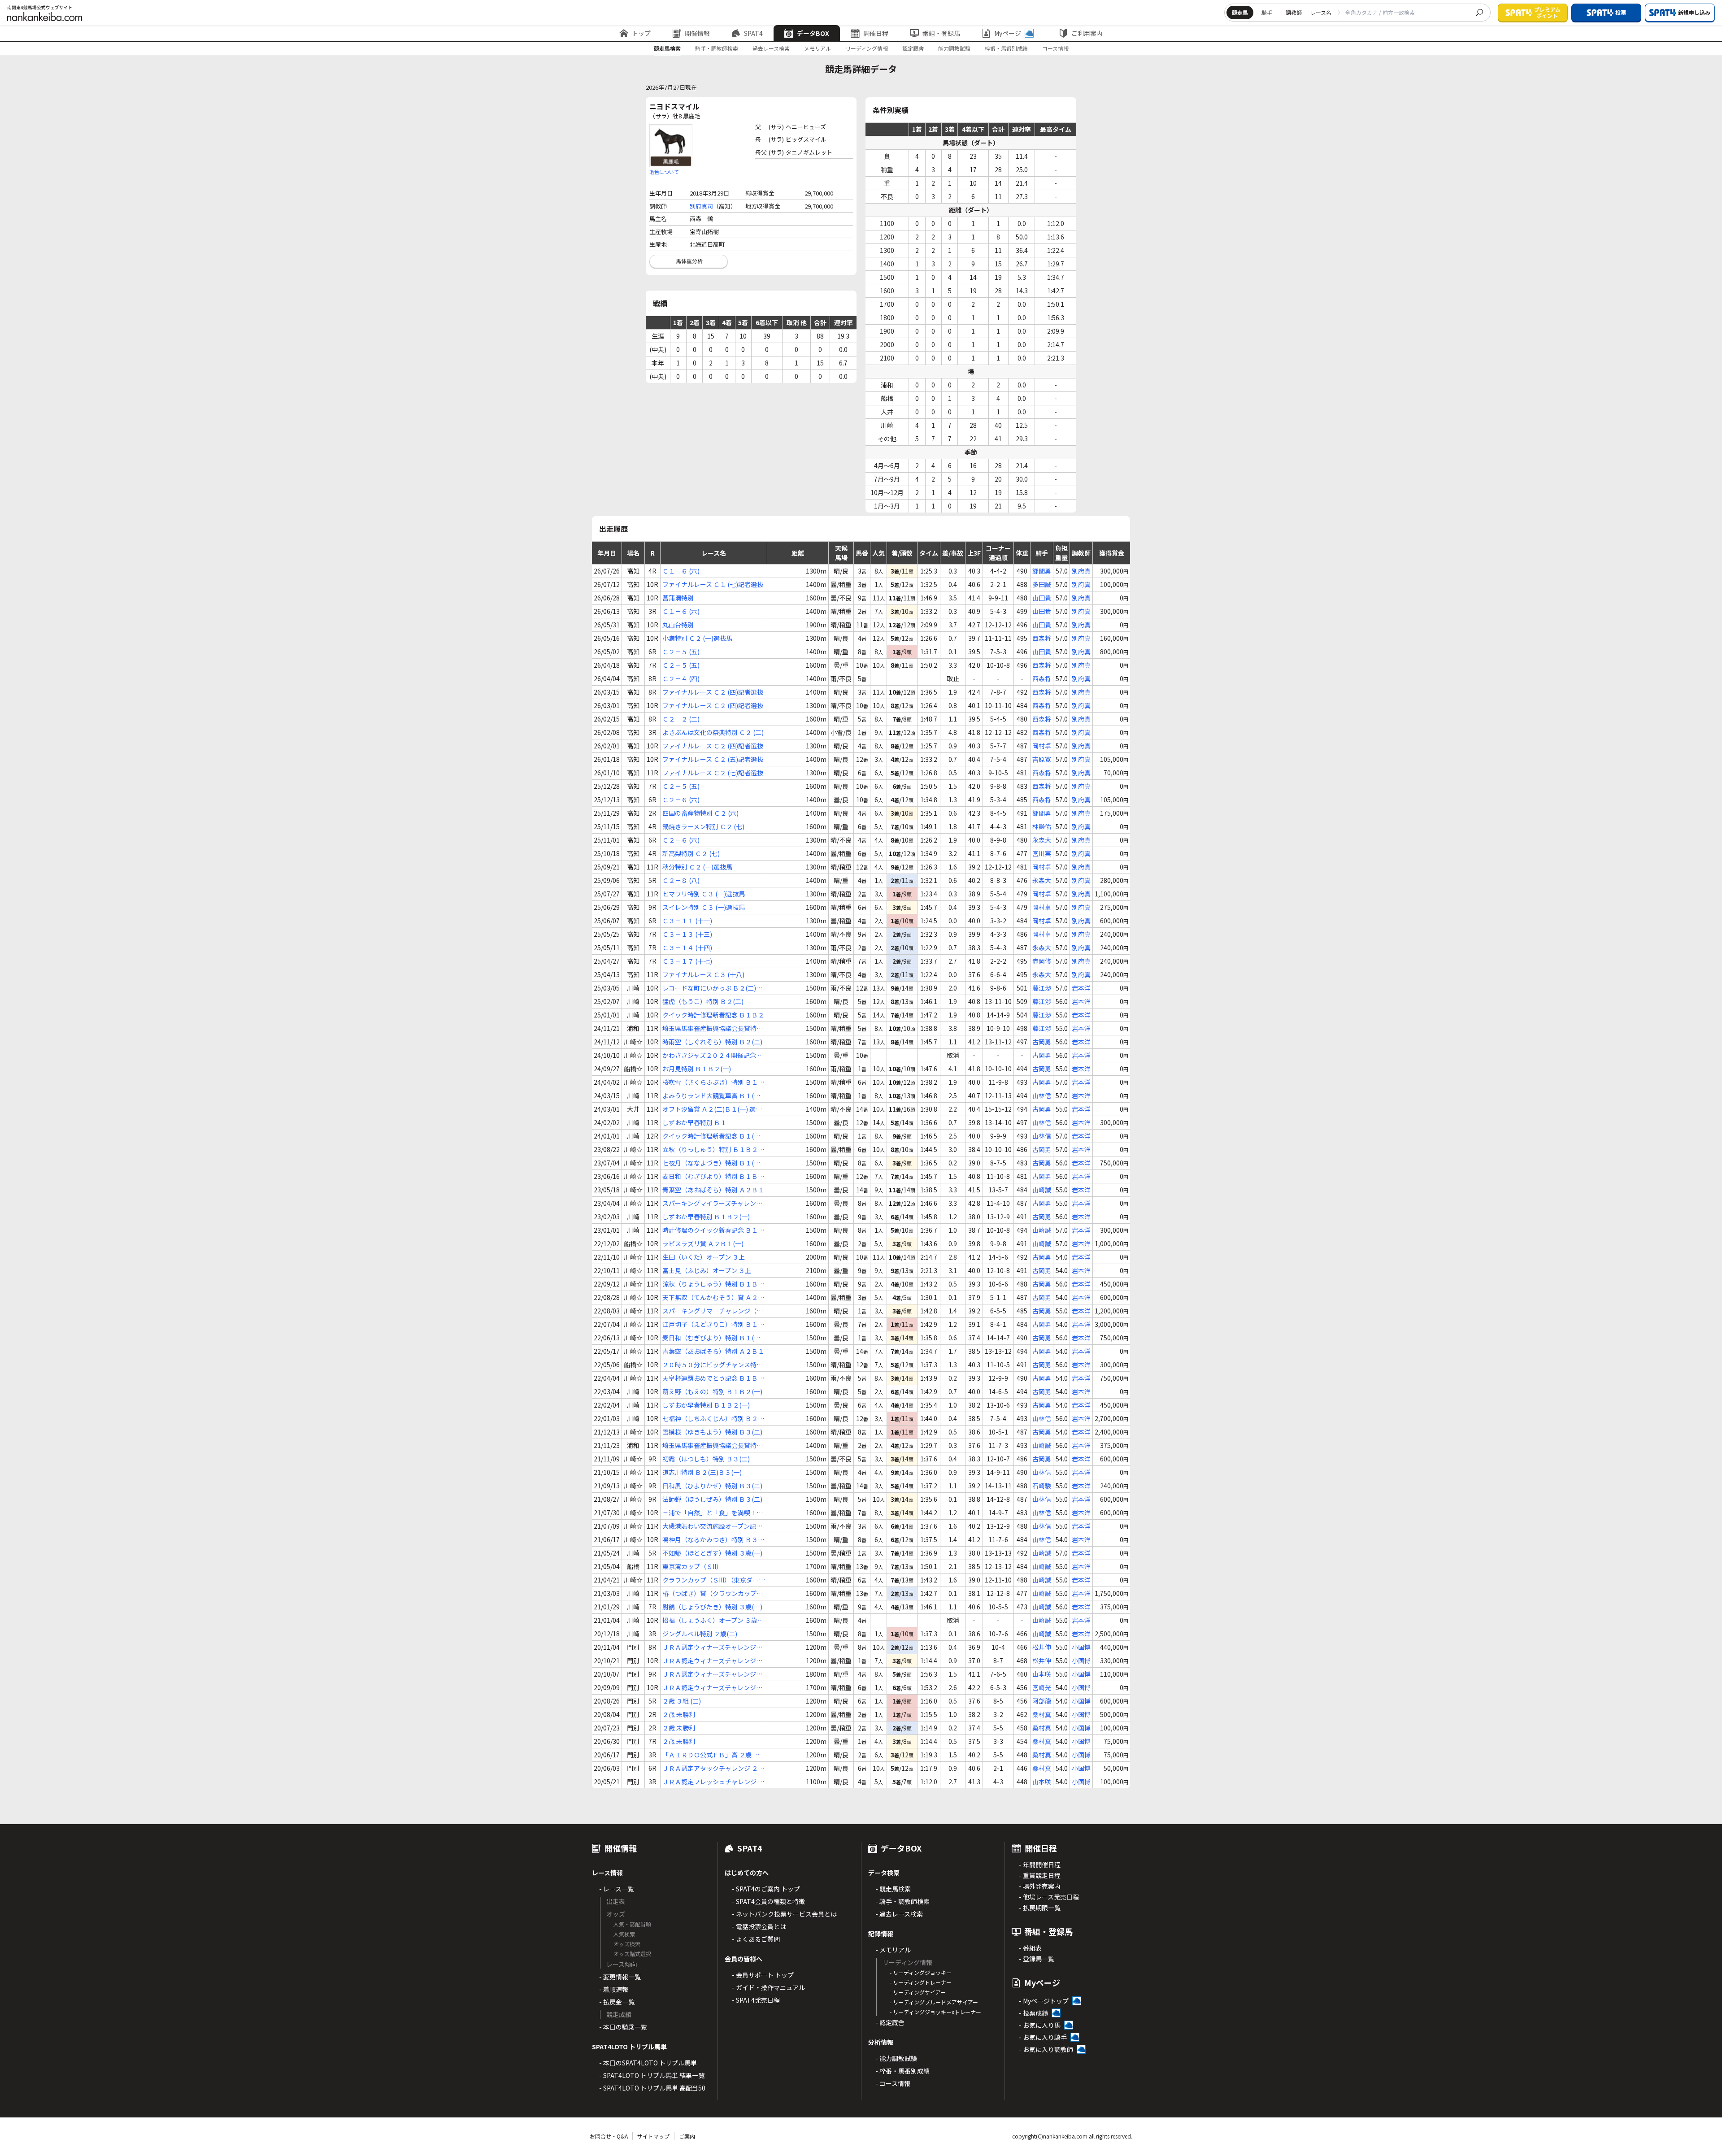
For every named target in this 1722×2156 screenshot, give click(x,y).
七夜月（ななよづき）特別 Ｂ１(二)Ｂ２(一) (712, 1163)
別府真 (1081, 571)
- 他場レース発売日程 (1049, 1897)
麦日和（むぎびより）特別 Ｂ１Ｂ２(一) (713, 1176)
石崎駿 (1042, 1486)
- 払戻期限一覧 (1040, 1908)
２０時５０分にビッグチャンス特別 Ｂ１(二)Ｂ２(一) (713, 1365)
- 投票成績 (1033, 2013)
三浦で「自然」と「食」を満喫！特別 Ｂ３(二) (713, 1513)
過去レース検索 (771, 48)
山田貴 (1042, 598)
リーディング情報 (867, 48)
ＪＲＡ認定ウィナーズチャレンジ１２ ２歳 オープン (712, 1647)
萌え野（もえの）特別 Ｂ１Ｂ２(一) (712, 1391)
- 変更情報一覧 (620, 1977)
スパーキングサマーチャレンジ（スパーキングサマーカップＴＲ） (713, 1311)
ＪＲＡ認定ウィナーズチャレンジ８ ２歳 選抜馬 (712, 1674)
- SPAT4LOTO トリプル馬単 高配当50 (652, 2088)
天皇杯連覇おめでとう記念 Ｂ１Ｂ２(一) (713, 1378)
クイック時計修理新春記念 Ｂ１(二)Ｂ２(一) (712, 1136)
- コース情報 (893, 2083)
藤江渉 (1042, 988)
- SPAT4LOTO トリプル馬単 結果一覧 (652, 2075)
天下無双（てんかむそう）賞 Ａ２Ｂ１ (713, 1298)
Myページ (1008, 33)
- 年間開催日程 (1040, 1865)
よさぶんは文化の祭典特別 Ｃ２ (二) (713, 732)
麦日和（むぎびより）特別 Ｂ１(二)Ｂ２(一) (712, 1338)
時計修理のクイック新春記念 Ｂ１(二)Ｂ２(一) (710, 1230)
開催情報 (697, 33)
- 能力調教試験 (896, 2058)
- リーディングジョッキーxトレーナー (935, 2012)
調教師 (1294, 12)
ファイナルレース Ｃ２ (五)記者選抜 (713, 759)
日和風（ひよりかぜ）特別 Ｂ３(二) (712, 1486)
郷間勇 (1042, 571)
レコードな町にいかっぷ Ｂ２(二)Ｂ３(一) (712, 988)
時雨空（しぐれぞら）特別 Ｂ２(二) (712, 1042)
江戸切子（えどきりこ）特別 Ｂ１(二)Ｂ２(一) (710, 1324)
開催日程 (876, 33)
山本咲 (1042, 1674)
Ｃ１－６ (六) (681, 571)
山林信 (1042, 1095)
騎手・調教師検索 (717, 48)
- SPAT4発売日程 (756, 2000)
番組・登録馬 (941, 33)
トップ (641, 33)
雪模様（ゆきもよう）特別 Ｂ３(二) (712, 1432)
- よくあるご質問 (756, 1939)
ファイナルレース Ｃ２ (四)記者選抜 (713, 692)
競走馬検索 (667, 48)
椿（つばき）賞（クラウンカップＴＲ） (713, 1593)
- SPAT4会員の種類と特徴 (768, 1901)
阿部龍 (1042, 1701)
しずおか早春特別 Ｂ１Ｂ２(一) (706, 1217)
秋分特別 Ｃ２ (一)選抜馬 (697, 867)
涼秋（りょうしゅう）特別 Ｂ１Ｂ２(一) (713, 1284)
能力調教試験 (954, 48)
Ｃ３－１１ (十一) (687, 921)
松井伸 (1042, 1647)
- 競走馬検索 (893, 1889)
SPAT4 (753, 33)
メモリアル (818, 48)
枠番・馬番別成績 (1006, 48)
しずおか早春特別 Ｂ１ (694, 1122)
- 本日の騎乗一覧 (623, 2027)
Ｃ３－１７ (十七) (687, 961)
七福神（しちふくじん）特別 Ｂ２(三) (710, 1419)
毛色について (664, 172)
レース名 (1321, 12)
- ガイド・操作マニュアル (768, 1987)
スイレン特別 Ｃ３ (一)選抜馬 (704, 907)
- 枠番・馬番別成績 (902, 2071)
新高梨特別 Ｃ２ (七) (691, 853)
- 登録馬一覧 (1037, 1959)
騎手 (1267, 12)
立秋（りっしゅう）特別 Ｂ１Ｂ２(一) (710, 1150)
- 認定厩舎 (890, 2022)
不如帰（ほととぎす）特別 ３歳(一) (712, 1553)
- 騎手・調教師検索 (902, 1901)
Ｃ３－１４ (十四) (687, 948)
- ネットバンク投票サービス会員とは (784, 1914)
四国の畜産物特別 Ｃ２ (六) (700, 813)
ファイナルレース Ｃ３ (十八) (703, 974)
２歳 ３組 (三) (682, 1701)
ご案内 (687, 2136)
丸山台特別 (678, 625)
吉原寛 (1042, 759)
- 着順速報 (614, 1989)
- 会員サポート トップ (763, 1975)
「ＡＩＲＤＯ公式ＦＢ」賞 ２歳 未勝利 (711, 1755)
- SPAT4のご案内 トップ (766, 1889)
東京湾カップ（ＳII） (692, 1566)
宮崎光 (1042, 1687)
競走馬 (1240, 12)
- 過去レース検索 (899, 1914)
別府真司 (701, 206)
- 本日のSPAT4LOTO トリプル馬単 (648, 2063)
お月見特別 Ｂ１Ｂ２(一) (697, 1069)
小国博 (1081, 1647)
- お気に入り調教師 (1046, 2049)
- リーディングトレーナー (921, 1982)
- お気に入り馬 (1040, 2025)
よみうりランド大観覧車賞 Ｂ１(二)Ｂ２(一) (712, 1096)
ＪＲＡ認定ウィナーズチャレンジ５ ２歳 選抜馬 (712, 1688)
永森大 (1042, 840)
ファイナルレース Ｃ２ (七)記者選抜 (713, 773)
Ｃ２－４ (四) (681, 678)
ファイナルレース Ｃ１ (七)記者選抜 (713, 584)
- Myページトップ (1044, 2001)
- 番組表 (1030, 1948)
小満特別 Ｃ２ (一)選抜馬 (697, 638)
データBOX (813, 33)
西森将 (1042, 638)
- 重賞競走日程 (1040, 1875)
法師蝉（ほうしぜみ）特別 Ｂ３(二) (712, 1499)
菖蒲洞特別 (678, 598)
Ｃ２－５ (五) (681, 652)
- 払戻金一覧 (617, 2002)
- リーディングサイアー (918, 1992)
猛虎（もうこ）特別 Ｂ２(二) (703, 1001)
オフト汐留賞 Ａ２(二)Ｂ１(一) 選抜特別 (712, 1109)
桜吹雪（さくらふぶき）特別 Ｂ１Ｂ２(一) (713, 1082)
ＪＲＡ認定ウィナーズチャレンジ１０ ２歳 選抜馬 (712, 1661)
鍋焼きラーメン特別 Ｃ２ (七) (703, 826)
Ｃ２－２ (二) (681, 719)
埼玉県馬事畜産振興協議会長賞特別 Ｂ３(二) (713, 1445)
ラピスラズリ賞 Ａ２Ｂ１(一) (703, 1243)
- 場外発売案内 (1040, 1886)
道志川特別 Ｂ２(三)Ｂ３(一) (702, 1472)
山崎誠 (1042, 1190)
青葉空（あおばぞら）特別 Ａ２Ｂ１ (713, 1190)
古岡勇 (1042, 1042)
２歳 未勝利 (679, 1714)
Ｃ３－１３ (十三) (687, 934)
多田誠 (1042, 584)
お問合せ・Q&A (609, 2136)
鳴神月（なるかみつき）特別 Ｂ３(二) (710, 1540)
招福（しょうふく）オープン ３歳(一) (710, 1620)
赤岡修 (1042, 961)
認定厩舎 (913, 48)
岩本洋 (1081, 988)
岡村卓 (1042, 746)
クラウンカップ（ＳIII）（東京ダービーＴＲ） (714, 1580)
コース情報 (1055, 48)
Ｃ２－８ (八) (681, 880)
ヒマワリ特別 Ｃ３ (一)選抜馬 (704, 894)
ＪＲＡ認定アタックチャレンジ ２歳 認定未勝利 (713, 1768)
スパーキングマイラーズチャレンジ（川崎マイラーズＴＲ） (712, 1203)
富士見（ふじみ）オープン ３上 (707, 1270)
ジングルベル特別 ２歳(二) (700, 1634)
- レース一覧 (617, 1889)
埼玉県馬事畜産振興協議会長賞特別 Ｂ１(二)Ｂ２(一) (713, 1028)
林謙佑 (1042, 826)
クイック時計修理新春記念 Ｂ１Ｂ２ (713, 1015)
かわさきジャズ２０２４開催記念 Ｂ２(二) (713, 1055)
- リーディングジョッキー (921, 1972)
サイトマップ (653, 2136)
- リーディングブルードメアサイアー (934, 2002)
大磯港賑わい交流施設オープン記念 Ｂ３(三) (712, 1526)
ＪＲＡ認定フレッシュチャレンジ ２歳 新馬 (713, 1782)
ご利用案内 (1087, 33)
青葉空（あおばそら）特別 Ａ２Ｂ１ (713, 1351)
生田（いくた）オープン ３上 (704, 1257)
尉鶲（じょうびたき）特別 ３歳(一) (712, 1607)
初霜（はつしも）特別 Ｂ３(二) (706, 1459)
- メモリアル (893, 1950)
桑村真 (1042, 1714)
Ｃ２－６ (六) (681, 800)
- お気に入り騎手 (1043, 2037)
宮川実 (1042, 853)
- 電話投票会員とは (759, 1926)
